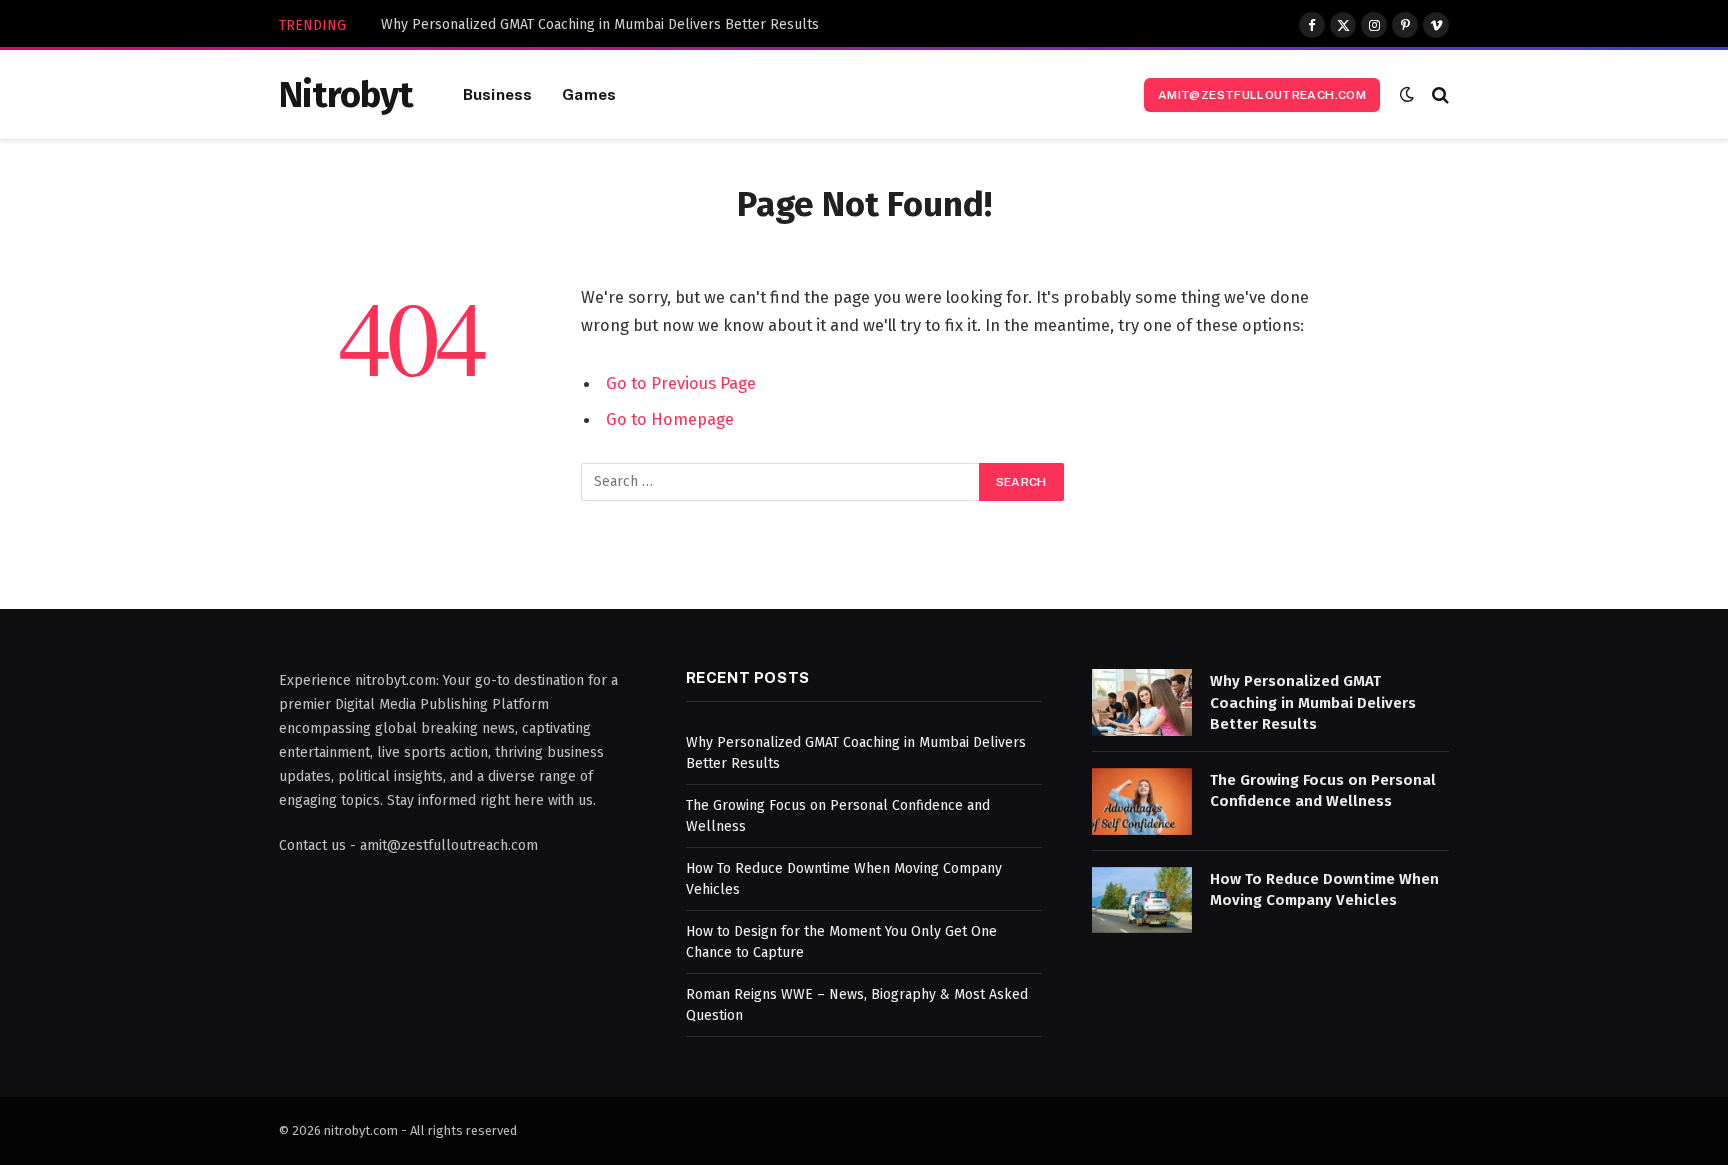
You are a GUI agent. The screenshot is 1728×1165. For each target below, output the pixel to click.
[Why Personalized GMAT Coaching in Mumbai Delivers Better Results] (1142, 702)
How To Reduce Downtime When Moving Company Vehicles (1324, 889)
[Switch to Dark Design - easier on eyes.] (1407, 94)
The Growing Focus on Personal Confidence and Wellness (1323, 790)
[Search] (1438, 94)
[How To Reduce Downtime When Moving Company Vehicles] (1142, 900)
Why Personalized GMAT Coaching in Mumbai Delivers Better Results (600, 24)
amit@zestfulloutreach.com (1262, 95)
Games (589, 94)
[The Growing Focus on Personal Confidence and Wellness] (1142, 801)
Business (497, 94)
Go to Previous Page (681, 383)
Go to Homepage (670, 419)
